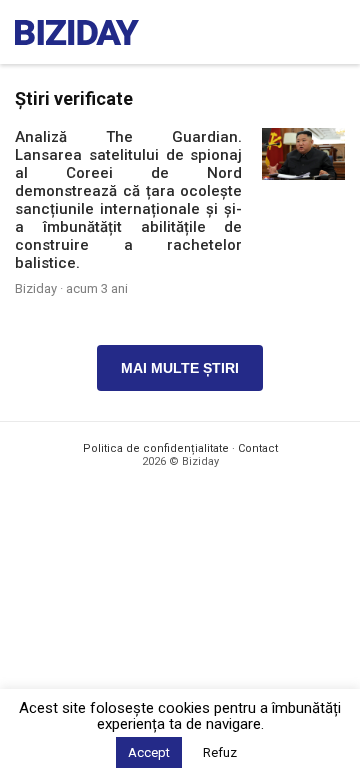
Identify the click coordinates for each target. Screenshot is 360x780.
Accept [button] (149, 752)
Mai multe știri (180, 368)
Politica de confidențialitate (156, 448)
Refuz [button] (220, 752)
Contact (258, 448)
